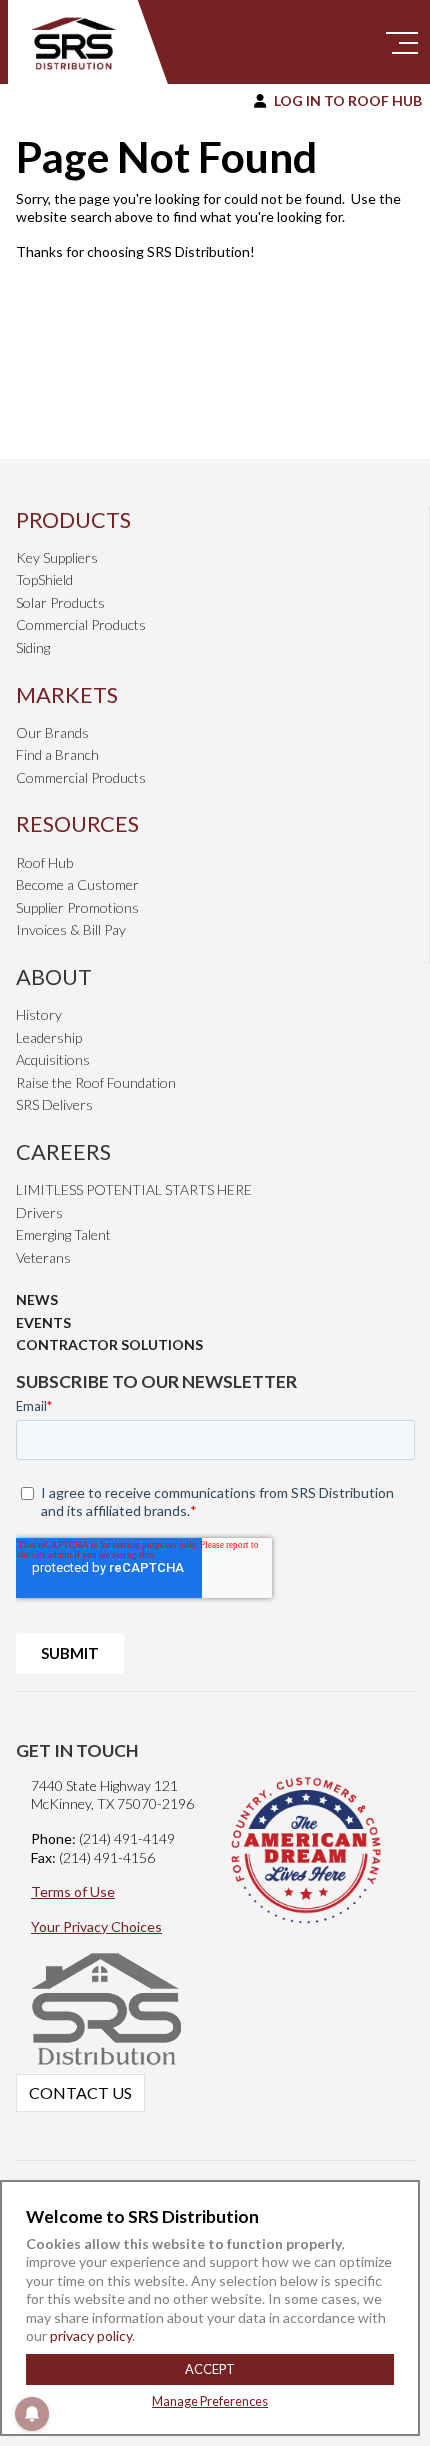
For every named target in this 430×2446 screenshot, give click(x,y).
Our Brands (52, 732)
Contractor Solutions (109, 1344)
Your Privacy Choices (96, 1926)
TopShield (44, 579)
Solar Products (60, 602)
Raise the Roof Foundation (96, 1082)
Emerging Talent (63, 1234)
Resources (77, 823)
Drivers (39, 1212)
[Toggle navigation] (402, 42)
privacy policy (89, 2335)
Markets (67, 694)
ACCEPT (210, 2369)
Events (43, 1322)
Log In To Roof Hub (348, 100)
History (39, 1014)
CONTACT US (80, 2092)
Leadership (49, 1037)
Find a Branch (57, 754)
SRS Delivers (54, 1104)
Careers (63, 1151)
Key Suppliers (57, 557)
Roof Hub (44, 862)
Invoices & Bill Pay (71, 929)
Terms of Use (73, 1891)
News (37, 1299)
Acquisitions (53, 1059)
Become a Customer (77, 884)
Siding (33, 647)
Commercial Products (81, 624)
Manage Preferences (210, 2401)
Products (73, 519)
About (54, 976)
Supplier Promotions (77, 907)
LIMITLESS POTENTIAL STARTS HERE (134, 1189)
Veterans (43, 1257)
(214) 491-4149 (127, 1838)
